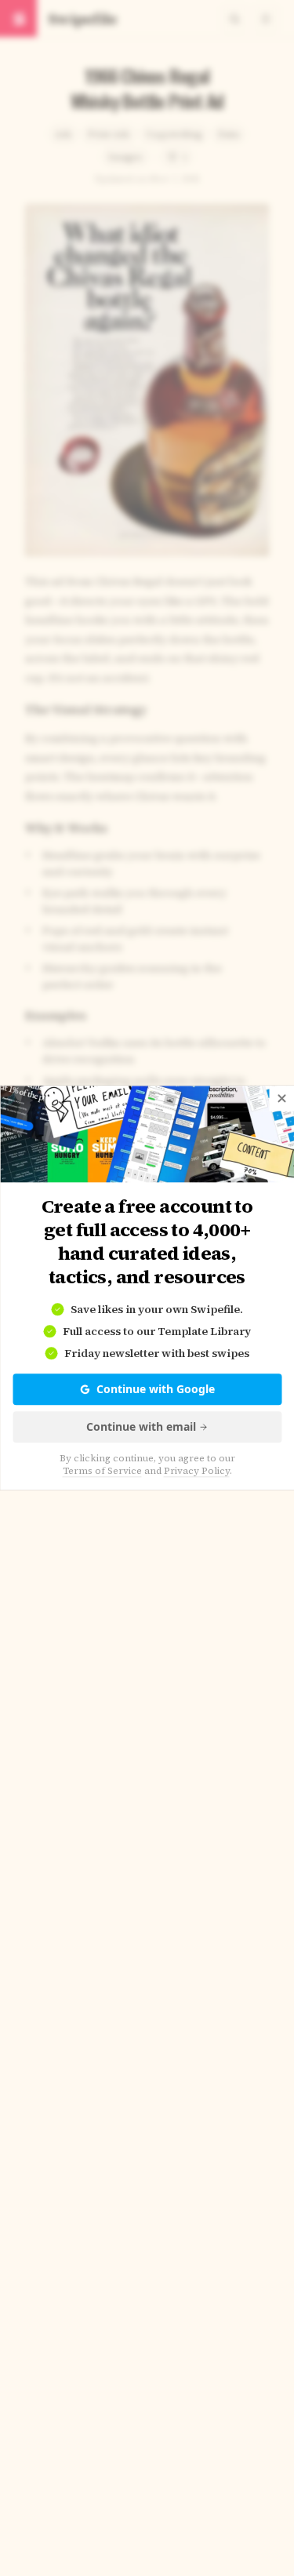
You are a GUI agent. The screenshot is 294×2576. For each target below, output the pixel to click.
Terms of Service (102, 1472)
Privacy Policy (197, 1472)
